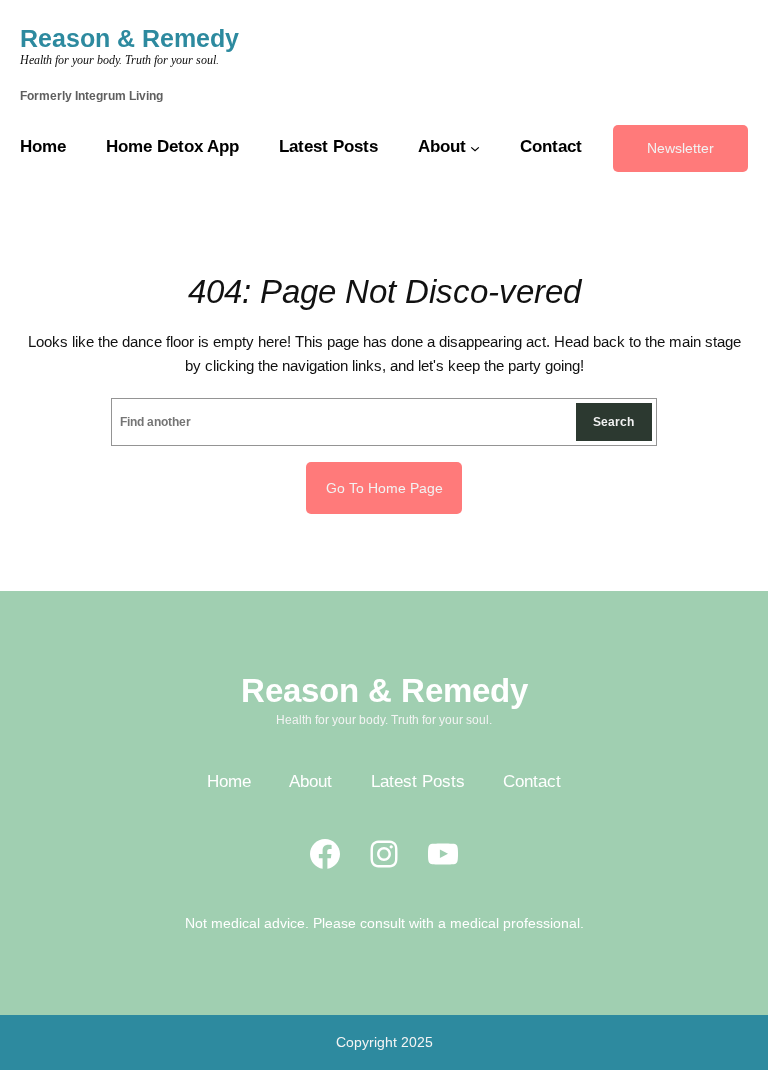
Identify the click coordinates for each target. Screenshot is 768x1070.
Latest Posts (418, 781)
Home (229, 781)
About (310, 781)
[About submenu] (475, 148)
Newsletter (680, 148)
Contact (532, 781)
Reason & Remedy (129, 38)
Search (613, 421)
